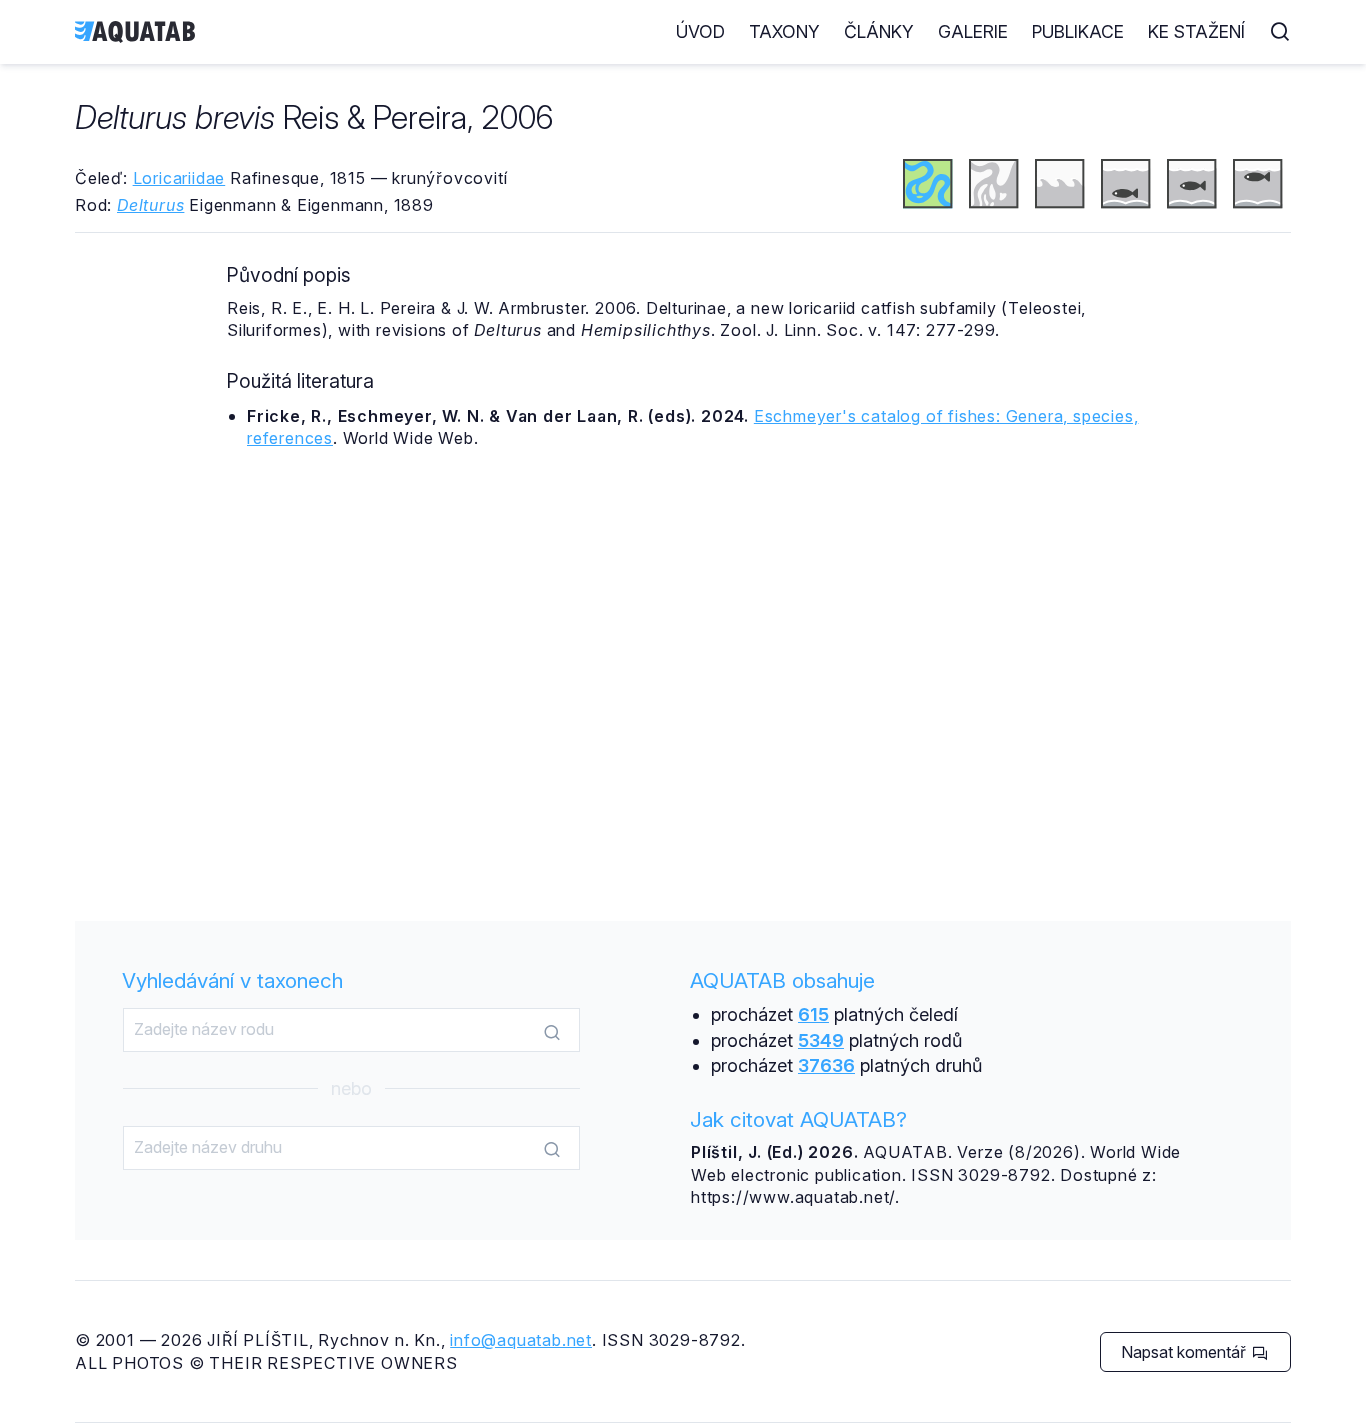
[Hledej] (552, 1031)
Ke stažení (1196, 31)
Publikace (1078, 31)
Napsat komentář (1185, 1352)
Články (879, 31)
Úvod (700, 31)
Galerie (973, 31)
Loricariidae (179, 178)
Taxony (784, 31)
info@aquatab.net (521, 1340)
